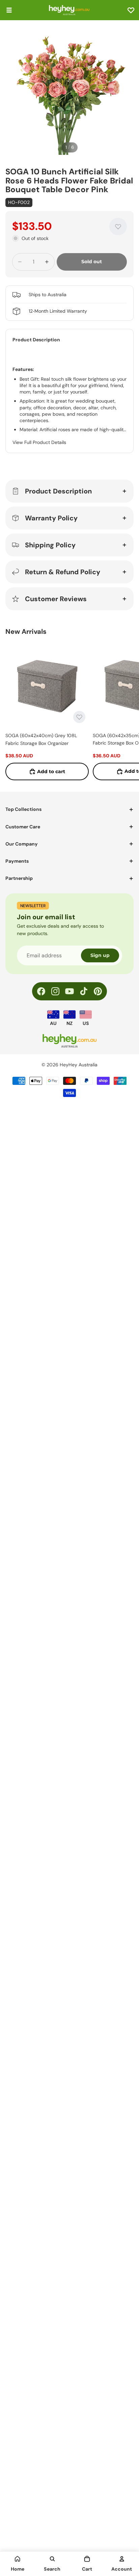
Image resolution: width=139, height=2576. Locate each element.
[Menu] (9, 10)
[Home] (18, 2559)
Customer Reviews (56, 599)
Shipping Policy (50, 545)
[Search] (52, 2559)
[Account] (122, 2559)
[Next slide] (126, 712)
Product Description (58, 491)
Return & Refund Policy (63, 572)
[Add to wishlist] (118, 227)
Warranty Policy (51, 518)
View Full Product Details (39, 442)
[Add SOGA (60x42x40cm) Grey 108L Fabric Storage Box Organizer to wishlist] (79, 717)
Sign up (100, 955)
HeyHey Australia (79, 1065)
